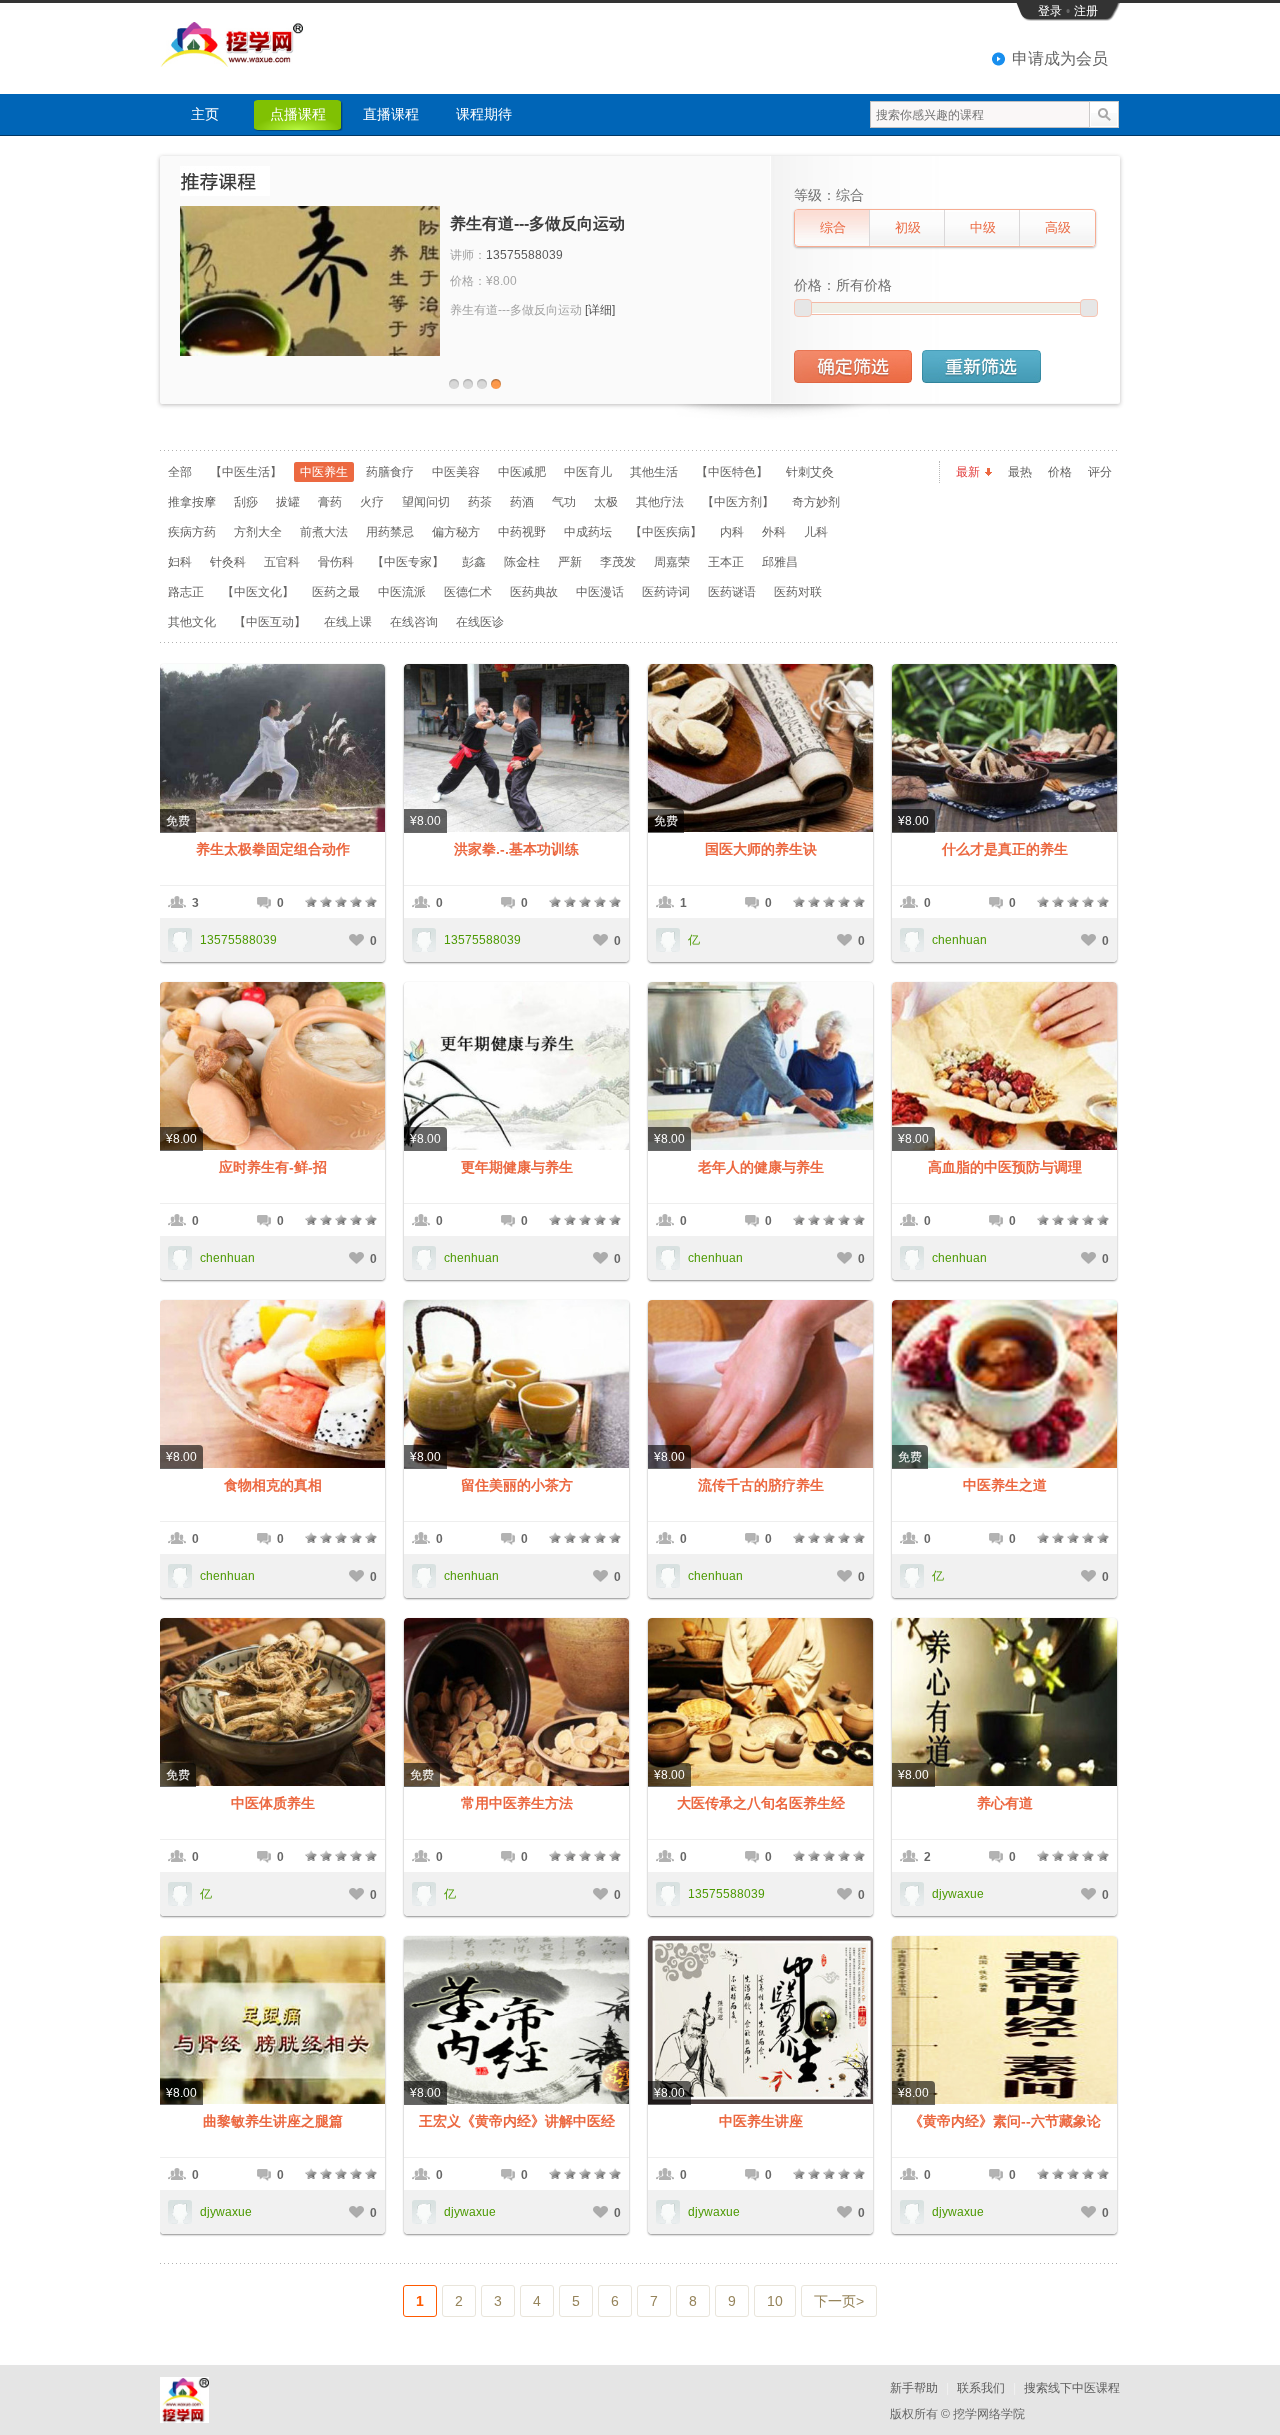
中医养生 (324, 472)
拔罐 (288, 502)
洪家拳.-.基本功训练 (516, 849)
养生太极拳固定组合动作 (273, 849)
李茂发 (618, 562)
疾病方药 (192, 532)
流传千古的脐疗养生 (761, 1485)
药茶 (480, 502)
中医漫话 (600, 592)
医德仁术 (468, 592)
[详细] (600, 310)
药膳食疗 (390, 472)
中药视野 (522, 532)
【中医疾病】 (666, 532)
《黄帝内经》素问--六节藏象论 (1005, 2121)
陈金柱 (522, 562)
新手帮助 (914, 2388)
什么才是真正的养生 (1005, 849)
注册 (1086, 11)
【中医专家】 (408, 562)
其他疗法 (660, 502)
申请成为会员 (1060, 58)
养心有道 (1005, 1803)
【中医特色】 (732, 472)
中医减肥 (522, 472)
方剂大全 (258, 532)
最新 (968, 472)
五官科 (282, 562)
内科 (732, 532)
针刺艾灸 (810, 472)
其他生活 (654, 472)
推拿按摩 (192, 502)
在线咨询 (414, 622)
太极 (606, 502)
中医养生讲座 (761, 2121)
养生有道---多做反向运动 (537, 223)
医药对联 (798, 592)
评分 (1100, 472)
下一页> (839, 2301)
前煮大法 (324, 532)
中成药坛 (588, 532)
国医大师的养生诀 (761, 849)
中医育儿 (588, 472)
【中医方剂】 (738, 502)
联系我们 (981, 2388)
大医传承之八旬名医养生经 (761, 1803)
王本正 (726, 562)
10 (775, 2301)
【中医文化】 (258, 592)
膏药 (330, 502)
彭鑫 (474, 562)
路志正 (186, 592)
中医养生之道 (1005, 1485)
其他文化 (192, 622)
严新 (570, 562)
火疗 (372, 502)
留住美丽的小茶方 (517, 1485)
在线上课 (348, 622)
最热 (1020, 472)
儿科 (816, 532)
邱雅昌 (780, 562)
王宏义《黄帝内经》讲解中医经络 (517, 2122)
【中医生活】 (246, 472)
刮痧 (246, 502)
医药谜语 (732, 592)
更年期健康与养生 (517, 1167)
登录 (1050, 11)
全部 (180, 472)
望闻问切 (426, 502)
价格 (1060, 472)
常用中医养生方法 (517, 1803)
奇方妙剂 (816, 502)
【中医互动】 (270, 622)
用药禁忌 (390, 532)
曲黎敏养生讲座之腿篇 (273, 2121)
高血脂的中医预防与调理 (1005, 1167)
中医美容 (456, 472)
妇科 (180, 562)
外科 (774, 532)
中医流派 (402, 592)
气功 (564, 502)
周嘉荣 (672, 562)
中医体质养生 (273, 1803)
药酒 (522, 502)
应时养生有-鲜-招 (273, 1167)
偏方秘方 (456, 532)
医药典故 (534, 592)
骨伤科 (336, 562)
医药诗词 (666, 592)
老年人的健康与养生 (761, 1167)
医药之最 (336, 592)
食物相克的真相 (273, 1485)
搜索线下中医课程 (1072, 2388)
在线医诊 (480, 622)
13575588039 (524, 255)
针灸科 (228, 562)
